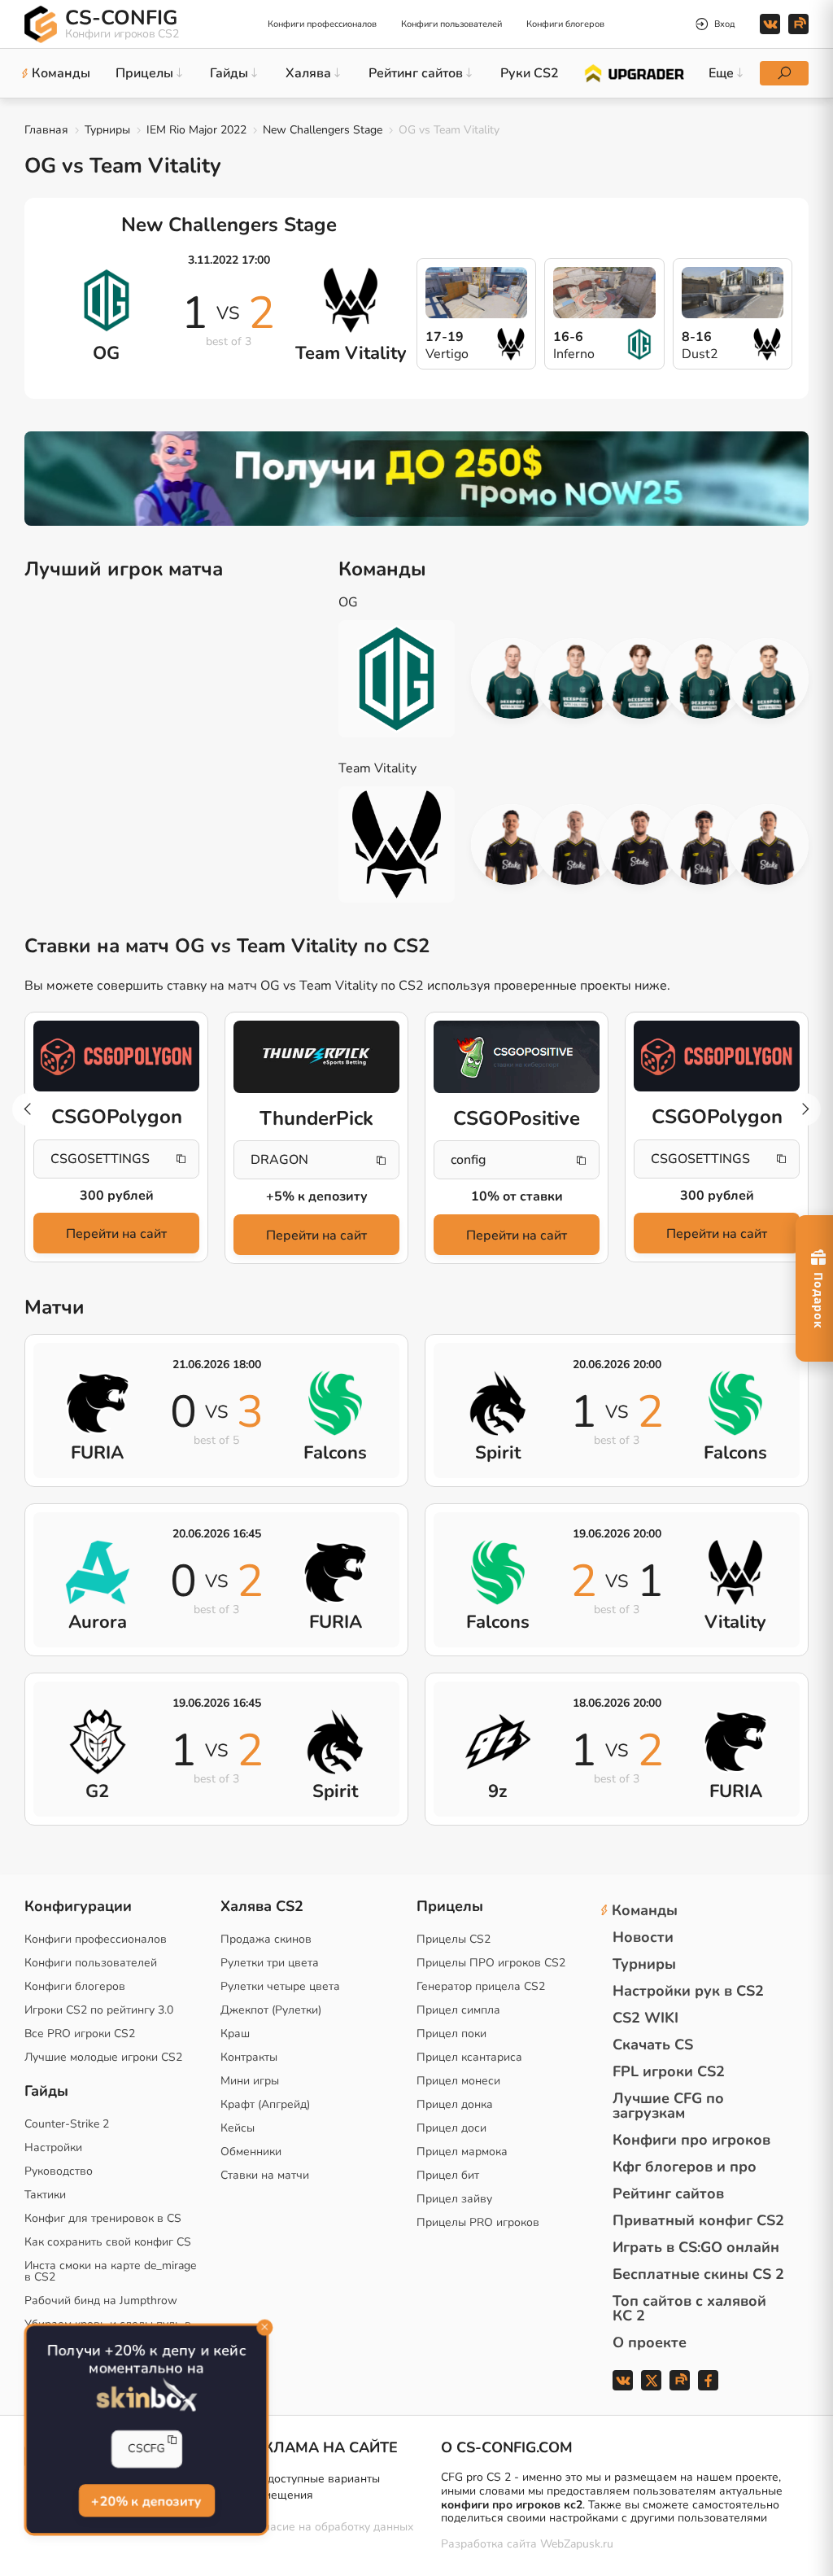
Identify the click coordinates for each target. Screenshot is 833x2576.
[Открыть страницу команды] (409, 679)
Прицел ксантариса (469, 2057)
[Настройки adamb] (704, 678)
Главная (46, 130)
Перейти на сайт (116, 1234)
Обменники (251, 2152)
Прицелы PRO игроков (478, 2222)
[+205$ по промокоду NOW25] (416, 479)
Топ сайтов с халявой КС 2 (689, 2308)
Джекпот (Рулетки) (271, 2010)
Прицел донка (455, 2104)
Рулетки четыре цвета (280, 1986)
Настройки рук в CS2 (688, 1991)
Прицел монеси (458, 2081)
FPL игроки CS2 (669, 2071)
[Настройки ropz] (576, 844)
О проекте (650, 2342)
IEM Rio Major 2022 (196, 130)
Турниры (107, 130)
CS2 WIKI (645, 2018)
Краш (235, 2034)
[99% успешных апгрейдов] (633, 72)
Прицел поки (451, 2034)
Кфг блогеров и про (685, 2167)
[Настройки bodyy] (576, 678)
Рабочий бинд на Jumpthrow (101, 2300)
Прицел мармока (462, 2152)
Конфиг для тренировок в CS (103, 2218)
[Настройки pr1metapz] (768, 678)
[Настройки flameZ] (704, 844)
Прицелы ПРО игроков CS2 (491, 1963)
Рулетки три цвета (270, 1963)
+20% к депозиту (147, 2502)
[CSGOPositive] (517, 1057)
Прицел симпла (458, 2010)
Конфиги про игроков (691, 2140)
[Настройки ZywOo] (640, 844)
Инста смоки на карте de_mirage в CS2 (110, 2271)
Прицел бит (448, 2175)
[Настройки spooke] (640, 678)
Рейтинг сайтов (668, 2193)
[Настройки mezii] (768, 844)
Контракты (249, 2057)
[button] (805, 1109)
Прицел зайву (454, 2199)
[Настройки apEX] (511, 844)
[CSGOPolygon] (116, 1056)
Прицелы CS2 (454, 1939)
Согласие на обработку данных (329, 2527)
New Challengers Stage (323, 130)
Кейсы (238, 2128)
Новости (643, 1937)
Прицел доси (451, 2128)
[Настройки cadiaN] (511, 678)
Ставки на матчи (265, 2175)
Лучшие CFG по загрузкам (668, 2106)
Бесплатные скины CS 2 (698, 2274)
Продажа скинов (266, 1939)
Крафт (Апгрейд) (265, 2104)
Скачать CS (653, 2045)
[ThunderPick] (316, 1057)
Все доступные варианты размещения (312, 2487)
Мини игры (250, 2081)
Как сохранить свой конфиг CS (108, 2242)
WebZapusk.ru (577, 2545)
